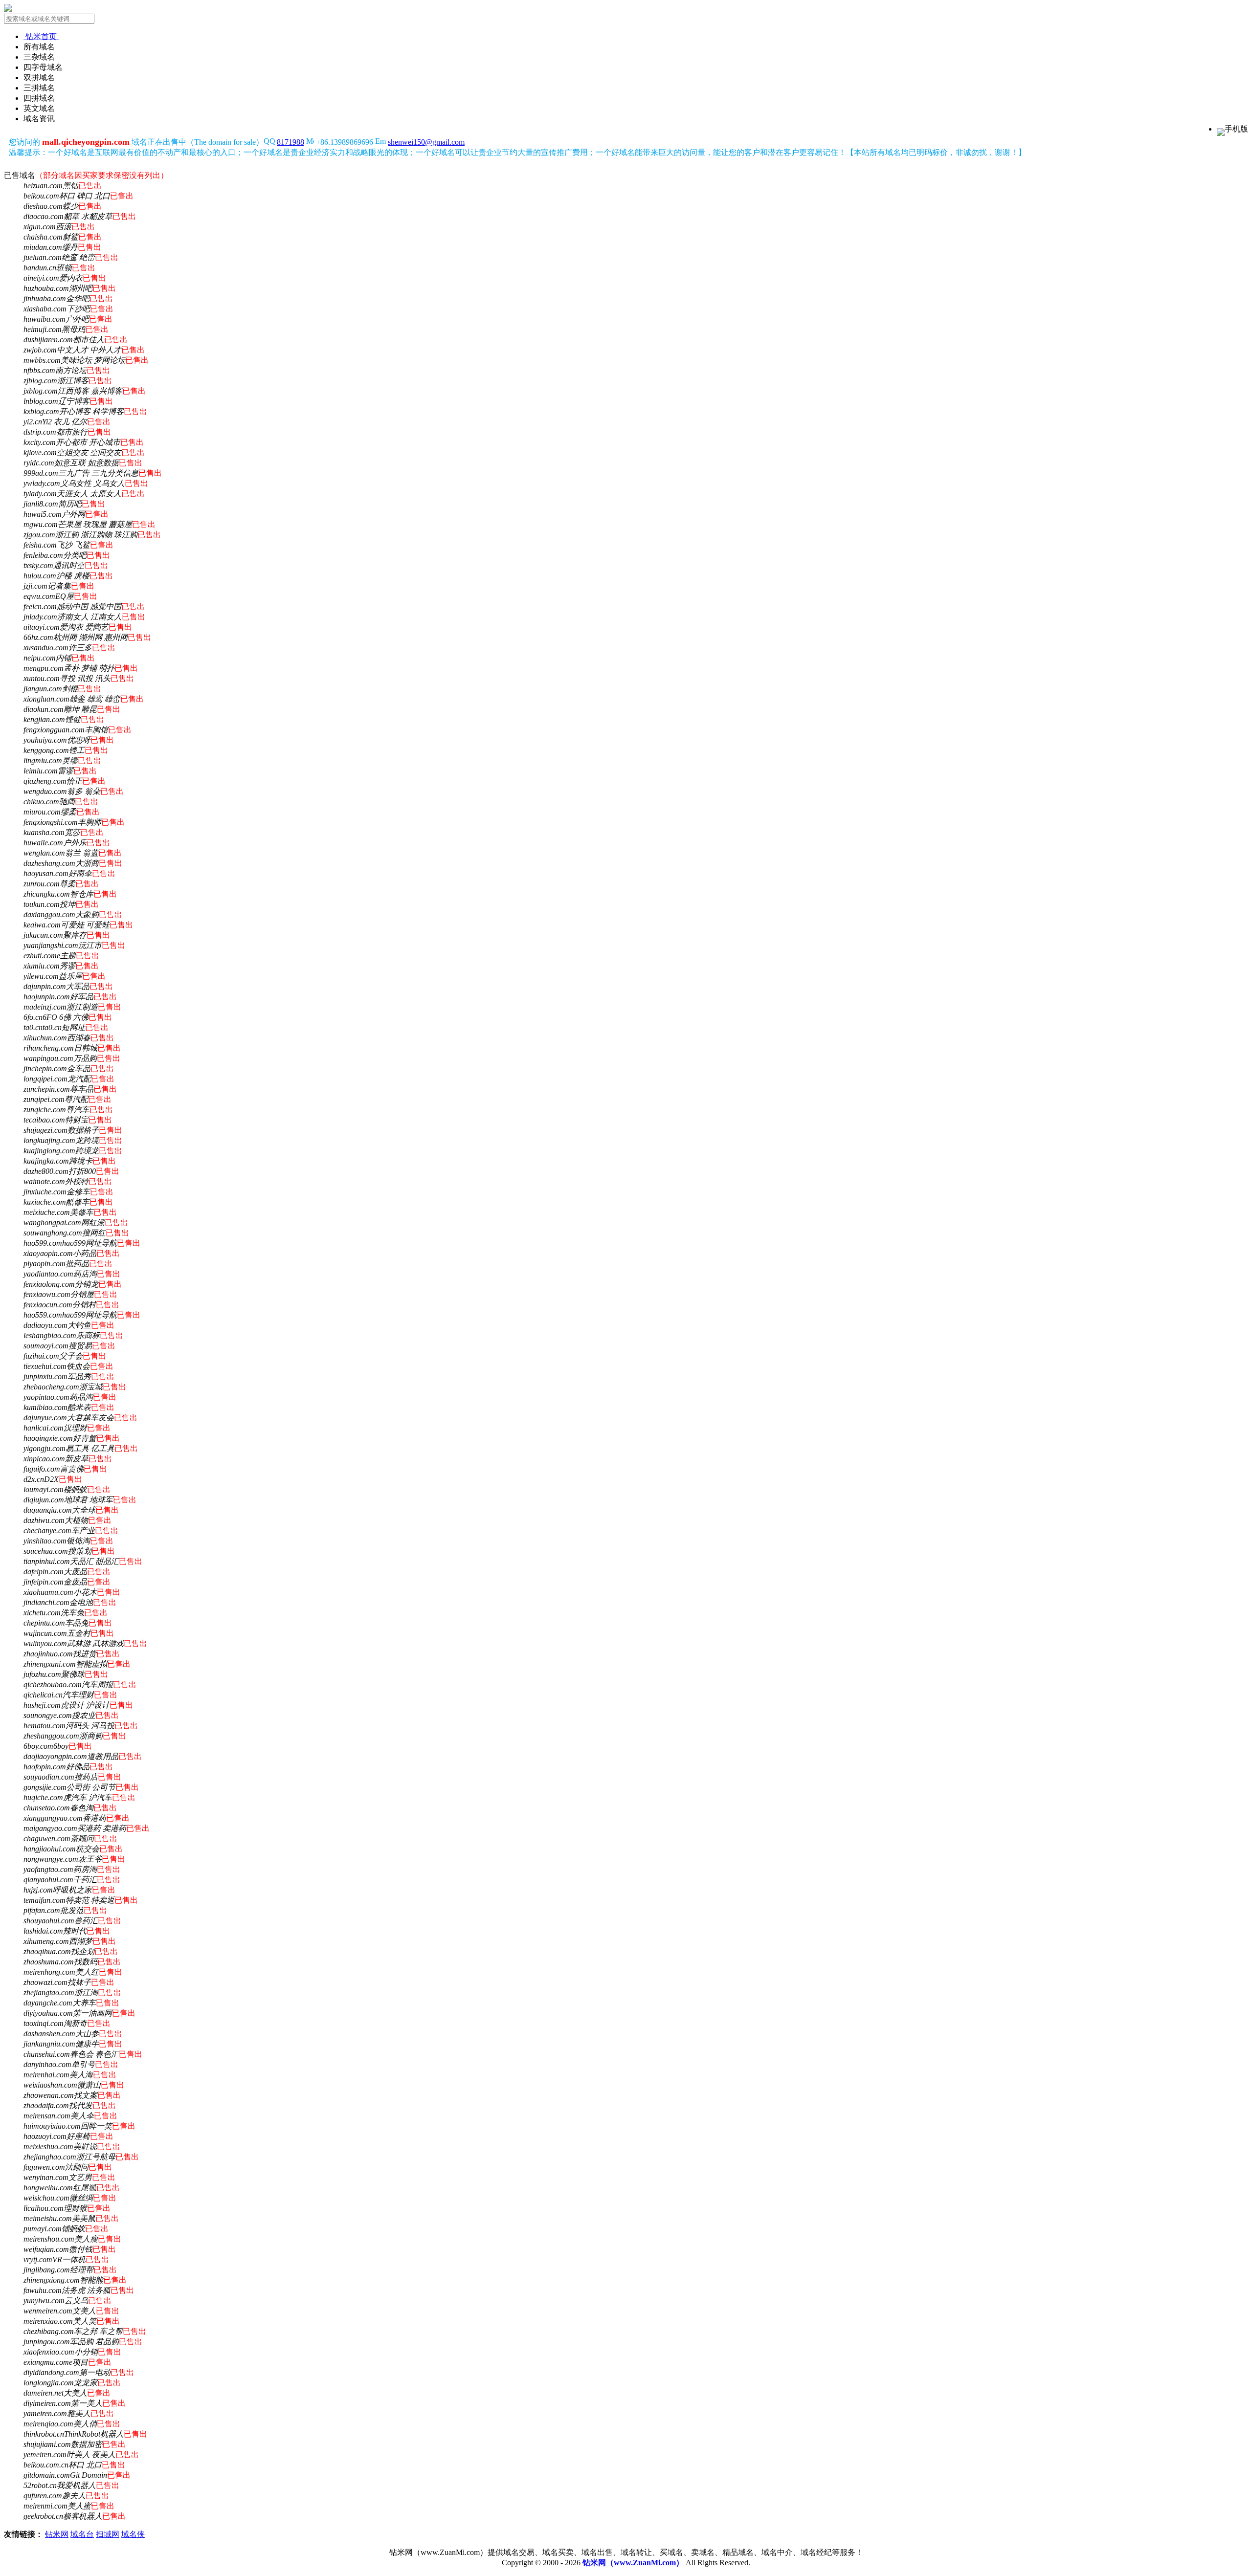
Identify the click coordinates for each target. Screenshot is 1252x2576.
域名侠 (133, 2534)
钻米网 (57, 2534)
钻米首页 (41, 36)
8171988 (291, 142)
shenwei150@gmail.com (426, 142)
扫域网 (108, 2534)
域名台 (82, 2534)
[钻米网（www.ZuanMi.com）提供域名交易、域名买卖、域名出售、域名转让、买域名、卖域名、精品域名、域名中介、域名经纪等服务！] (8, 9)
